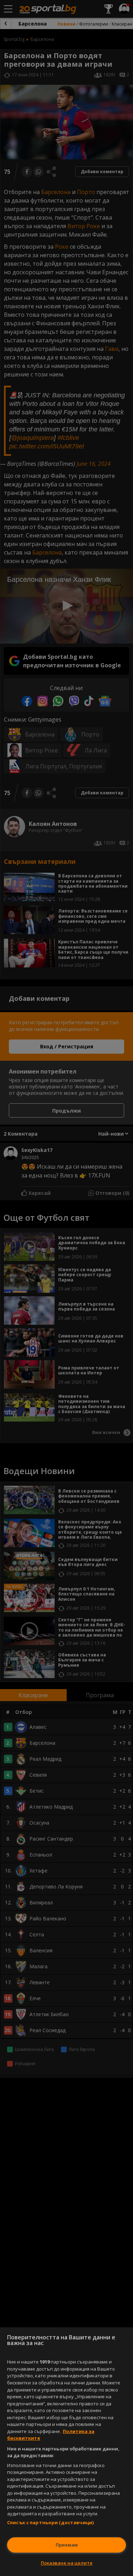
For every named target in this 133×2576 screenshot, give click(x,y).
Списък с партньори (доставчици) (50, 2522)
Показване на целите (67, 2563)
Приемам (67, 2545)
